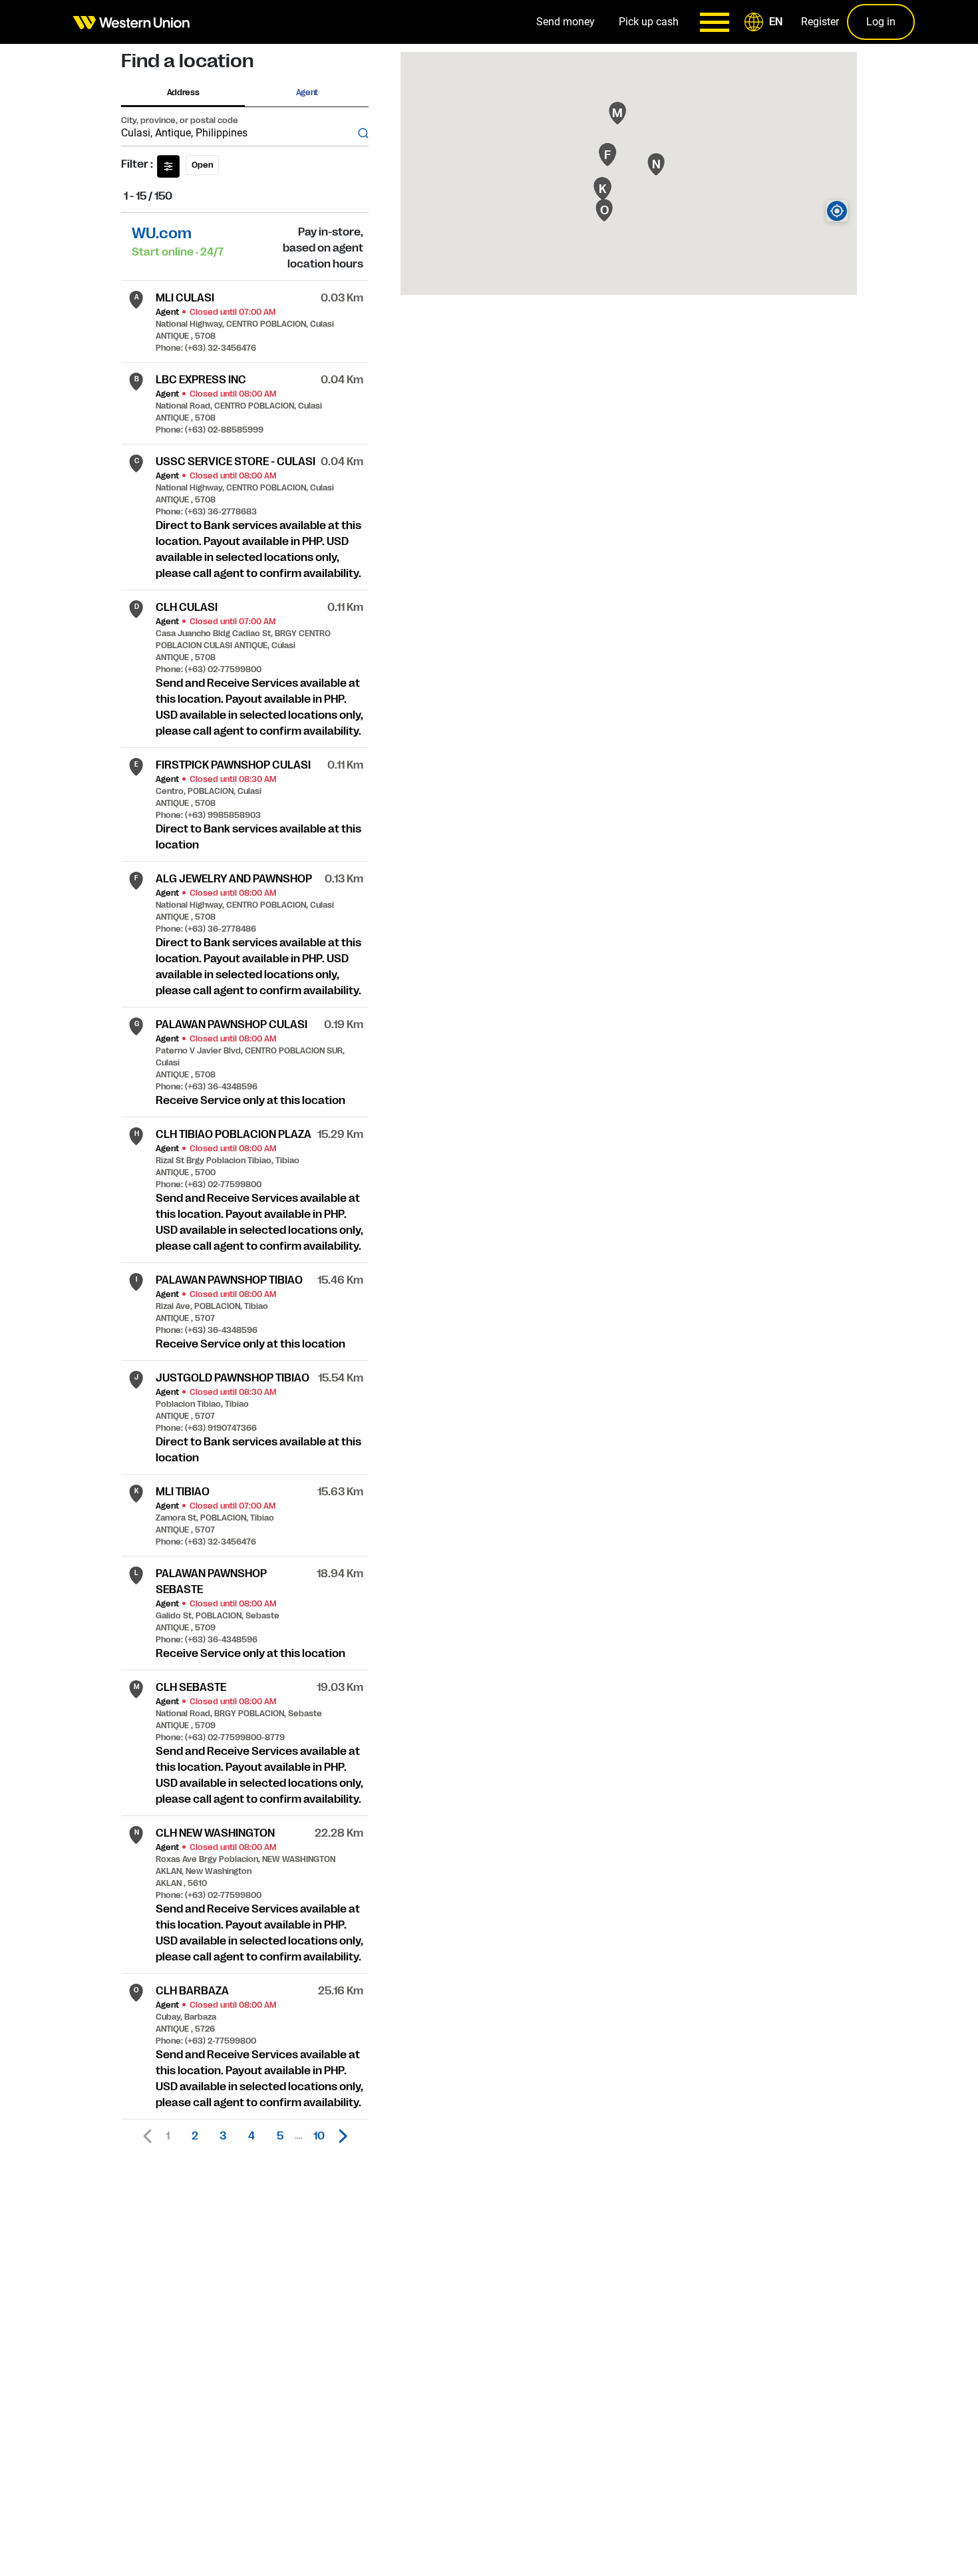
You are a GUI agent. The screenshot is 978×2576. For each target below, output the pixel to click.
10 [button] (319, 2136)
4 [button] (251, 2136)
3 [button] (223, 2136)
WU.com (162, 233)
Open (202, 165)
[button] (766, 22)
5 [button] (280, 2136)
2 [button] (195, 2136)
